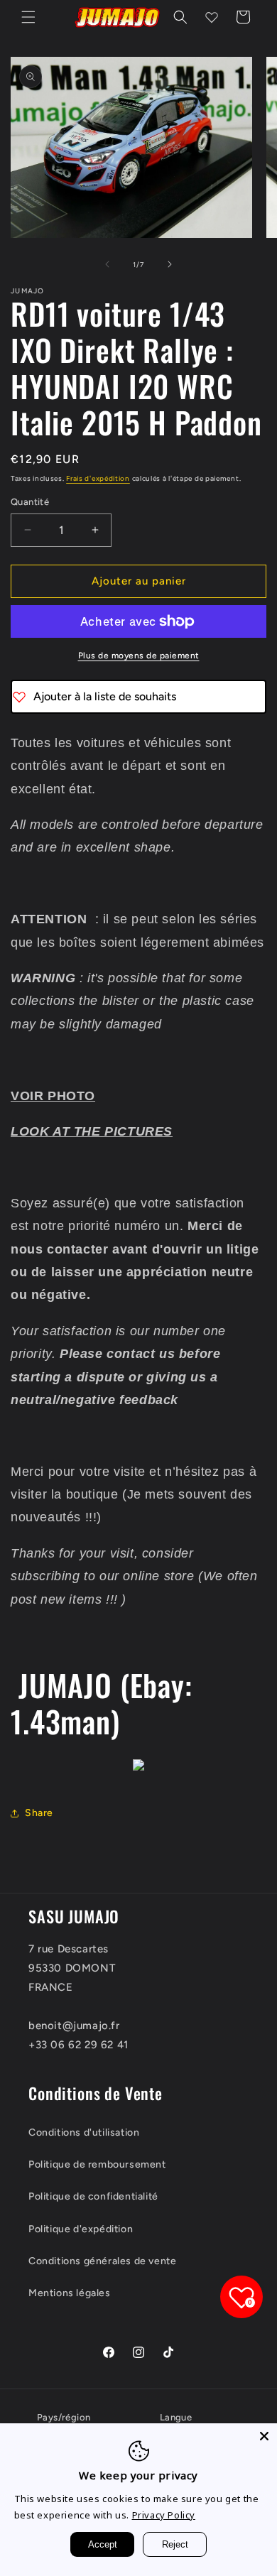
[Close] (264, 2436)
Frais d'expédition (98, 478)
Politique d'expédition (81, 2229)
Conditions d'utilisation (84, 2132)
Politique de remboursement (97, 2164)
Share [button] (39, 1813)
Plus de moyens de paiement (139, 656)
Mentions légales (70, 2293)
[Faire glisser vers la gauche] (107, 264)
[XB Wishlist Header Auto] (212, 17)
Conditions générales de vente (102, 2261)
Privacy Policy (164, 2515)
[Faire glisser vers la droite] (170, 264)
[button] (28, 17)
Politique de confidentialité (93, 2196)
